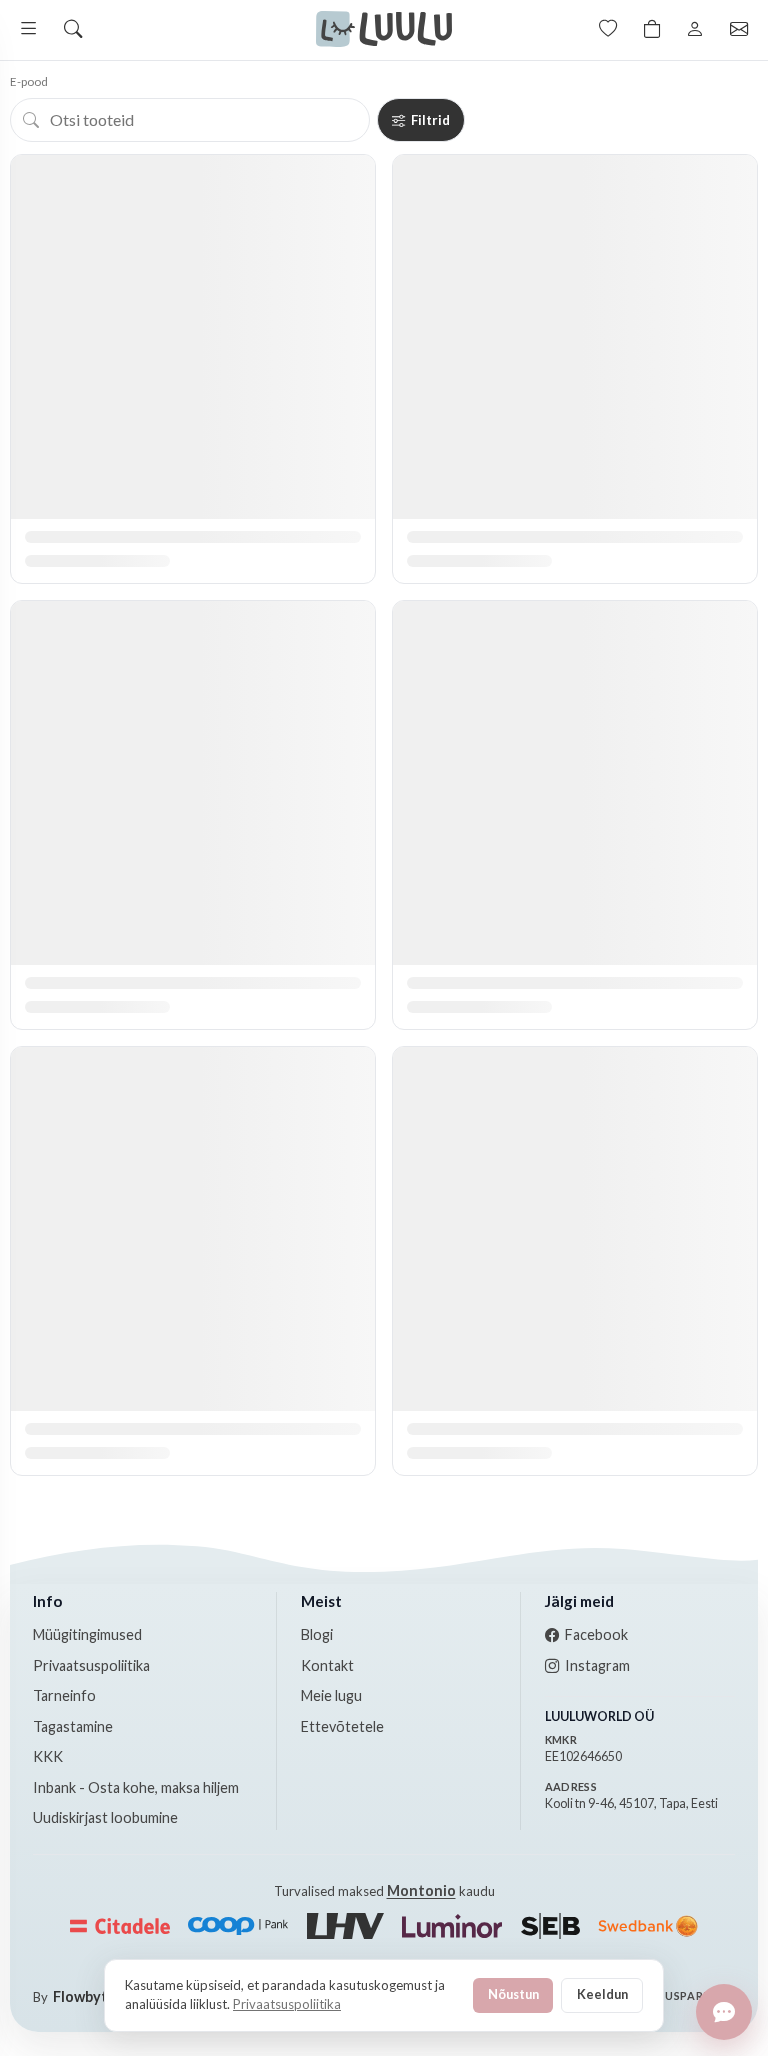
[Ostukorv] (652, 29)
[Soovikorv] (608, 29)
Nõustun (513, 1994)
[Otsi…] (73, 29)
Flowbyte (84, 1996)
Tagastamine (73, 1726)
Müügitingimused (87, 1634)
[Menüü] (29, 29)
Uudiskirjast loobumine (105, 1817)
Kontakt (327, 1665)
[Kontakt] (739, 29)
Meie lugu (331, 1695)
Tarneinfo (64, 1695)
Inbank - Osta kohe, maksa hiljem (136, 1787)
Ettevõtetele (342, 1726)
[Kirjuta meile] (724, 2012)
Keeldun (602, 1994)
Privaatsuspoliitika (91, 1665)
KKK (48, 1756)
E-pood (29, 81)
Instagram (597, 1665)
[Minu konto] (695, 29)
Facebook (596, 1634)
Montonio (421, 1890)
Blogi (317, 1634)
